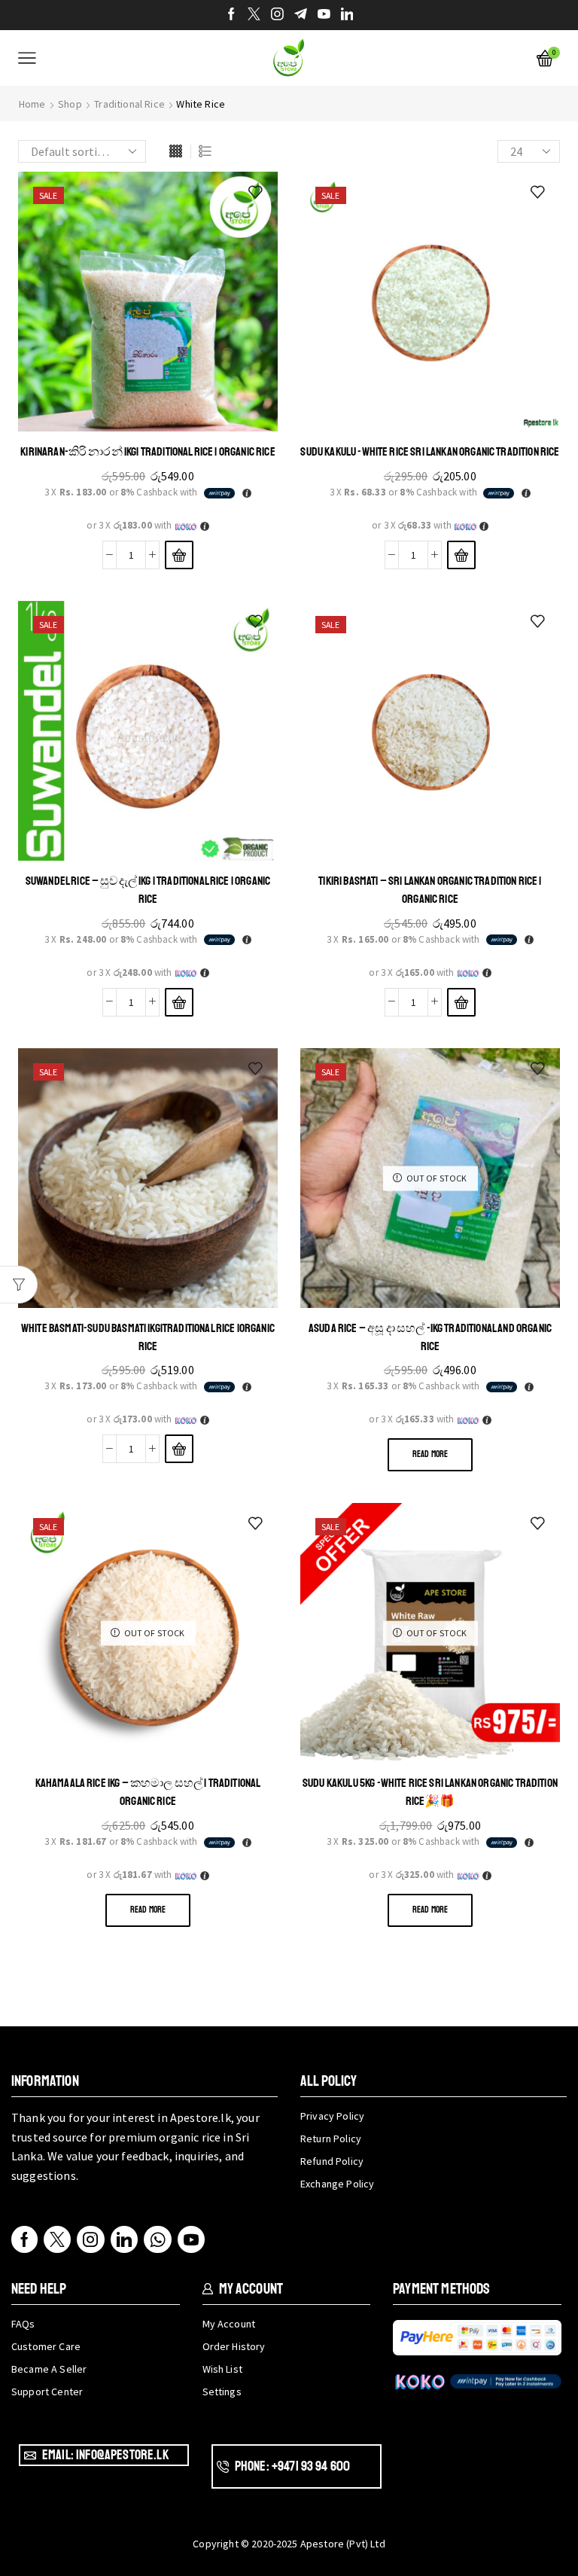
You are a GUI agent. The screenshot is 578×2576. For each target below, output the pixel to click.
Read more (430, 1454)
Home (32, 104)
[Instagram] (277, 15)
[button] (179, 555)
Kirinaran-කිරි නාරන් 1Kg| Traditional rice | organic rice (148, 452)
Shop (70, 104)
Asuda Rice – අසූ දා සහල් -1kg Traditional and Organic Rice (430, 1337)
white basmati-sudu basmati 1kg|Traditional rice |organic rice (148, 1337)
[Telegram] (301, 15)
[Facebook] (231, 15)
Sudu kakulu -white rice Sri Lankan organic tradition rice (430, 452)
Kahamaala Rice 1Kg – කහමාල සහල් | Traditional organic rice (148, 1792)
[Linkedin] (347, 15)
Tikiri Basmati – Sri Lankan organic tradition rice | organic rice (430, 890)
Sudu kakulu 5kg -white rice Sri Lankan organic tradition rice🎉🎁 (430, 1792)
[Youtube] (324, 15)
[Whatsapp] (158, 2239)
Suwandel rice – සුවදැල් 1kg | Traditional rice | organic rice (148, 890)
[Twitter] (254, 15)
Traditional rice (129, 104)
